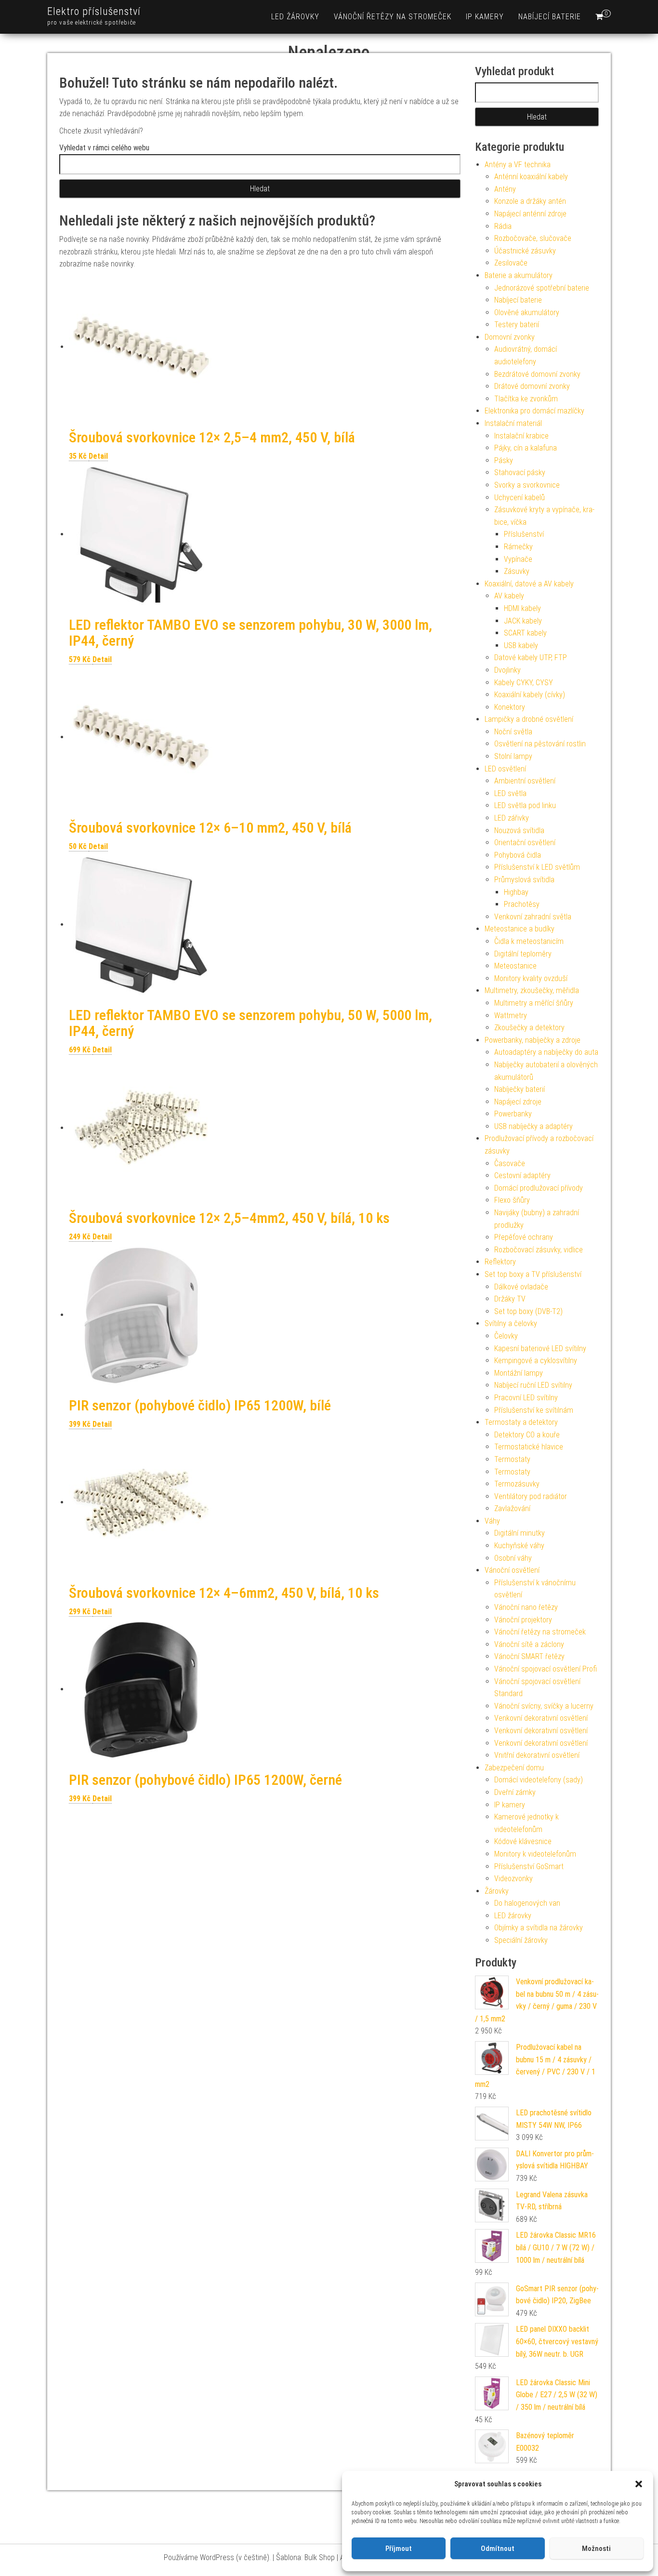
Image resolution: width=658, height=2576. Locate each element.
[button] (639, 2484)
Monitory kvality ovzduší (531, 978)
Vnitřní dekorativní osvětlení (537, 1755)
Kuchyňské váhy (519, 1546)
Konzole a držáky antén (530, 201)
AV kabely (509, 596)
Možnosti (596, 2549)
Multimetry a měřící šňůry (534, 1003)
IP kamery (485, 17)
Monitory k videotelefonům (535, 1854)
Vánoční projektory (523, 1620)
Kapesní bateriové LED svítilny (540, 1348)
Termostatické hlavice (529, 1447)
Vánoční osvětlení (512, 1570)
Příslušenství (524, 534)
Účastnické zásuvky (525, 251)
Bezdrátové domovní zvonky (537, 374)
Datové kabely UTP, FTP (531, 657)
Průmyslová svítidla (524, 880)
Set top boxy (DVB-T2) (528, 1311)
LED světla (510, 793)
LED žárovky (295, 17)
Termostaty (512, 1459)
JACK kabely (523, 621)
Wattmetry (511, 1016)
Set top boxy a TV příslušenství (533, 1274)
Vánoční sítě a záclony (529, 1644)
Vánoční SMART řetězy (529, 1656)
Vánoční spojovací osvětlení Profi (546, 1669)
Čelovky (506, 1336)
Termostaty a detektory (521, 1422)
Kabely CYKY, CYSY (524, 683)
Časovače (510, 1163)
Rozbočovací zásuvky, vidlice (539, 1250)
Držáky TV (510, 1299)
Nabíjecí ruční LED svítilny (533, 1385)
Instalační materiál (513, 423)
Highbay (516, 892)
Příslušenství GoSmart (529, 1866)
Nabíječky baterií (520, 1089)
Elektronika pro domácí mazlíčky (534, 411)
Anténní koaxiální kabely (531, 177)
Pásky (504, 460)
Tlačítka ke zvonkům (526, 399)
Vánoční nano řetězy (526, 1607)
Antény (505, 189)
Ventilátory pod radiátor (531, 1496)
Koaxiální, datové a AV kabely (529, 584)
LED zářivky (512, 818)
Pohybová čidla (518, 855)
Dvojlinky (507, 670)
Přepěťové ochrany (524, 1237)
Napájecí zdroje (518, 1102)
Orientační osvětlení (525, 843)
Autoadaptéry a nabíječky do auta (546, 1052)
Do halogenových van (527, 1903)
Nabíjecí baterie (550, 17)
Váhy (492, 1521)
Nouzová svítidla (519, 830)
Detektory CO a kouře (527, 1435)
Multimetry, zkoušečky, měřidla (532, 990)
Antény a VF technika (518, 165)
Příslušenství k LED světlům (537, 867)
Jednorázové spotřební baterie (542, 288)
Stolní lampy (513, 756)
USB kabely (521, 645)
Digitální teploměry (523, 954)
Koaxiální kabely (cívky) (530, 695)
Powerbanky (513, 1114)
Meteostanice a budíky (520, 929)
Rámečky (518, 547)
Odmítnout (498, 2549)
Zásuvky (517, 571)
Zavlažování (512, 1508)
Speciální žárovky (521, 1940)
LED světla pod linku (525, 805)
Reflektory (500, 1262)
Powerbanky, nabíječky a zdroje (533, 1040)
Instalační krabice (521, 436)
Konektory (510, 707)
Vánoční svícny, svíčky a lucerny (544, 1706)
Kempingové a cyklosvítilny (536, 1361)
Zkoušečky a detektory (529, 1028)
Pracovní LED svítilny (526, 1398)
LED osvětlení (505, 769)
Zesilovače (511, 263)
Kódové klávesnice (523, 1841)
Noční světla (513, 732)
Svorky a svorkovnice (527, 485)
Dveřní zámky (515, 1792)
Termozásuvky (517, 1484)
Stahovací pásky (520, 472)
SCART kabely (525, 633)
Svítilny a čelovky (511, 1323)
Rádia (503, 226)
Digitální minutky (520, 1533)
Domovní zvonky (510, 337)
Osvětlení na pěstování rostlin (540, 744)
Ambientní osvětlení (525, 781)
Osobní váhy (513, 1558)
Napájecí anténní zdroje (530, 214)
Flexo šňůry (512, 1200)
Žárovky (497, 1891)
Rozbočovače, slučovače (533, 238)
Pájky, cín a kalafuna (526, 448)
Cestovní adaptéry (522, 1175)
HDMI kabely (522, 608)
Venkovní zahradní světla (533, 917)
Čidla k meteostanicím (529, 941)
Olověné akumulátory (527, 312)
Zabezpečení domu (514, 1768)
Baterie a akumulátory (519, 275)
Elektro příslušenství (94, 11)
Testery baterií (517, 325)
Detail (98, 456)
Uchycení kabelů (520, 498)
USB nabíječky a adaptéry (533, 1126)
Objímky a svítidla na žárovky (539, 1928)
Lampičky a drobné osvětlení (529, 719)
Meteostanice (515, 966)
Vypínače (518, 559)
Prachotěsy (522, 904)
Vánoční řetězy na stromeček (393, 17)
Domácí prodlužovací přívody (539, 1188)
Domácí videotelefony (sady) (539, 1780)
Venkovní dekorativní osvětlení (541, 1718)
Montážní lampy (519, 1373)
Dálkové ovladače (521, 1287)
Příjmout (399, 2549)
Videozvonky (513, 1879)
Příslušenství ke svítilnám (534, 1410)
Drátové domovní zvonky (532, 386)
